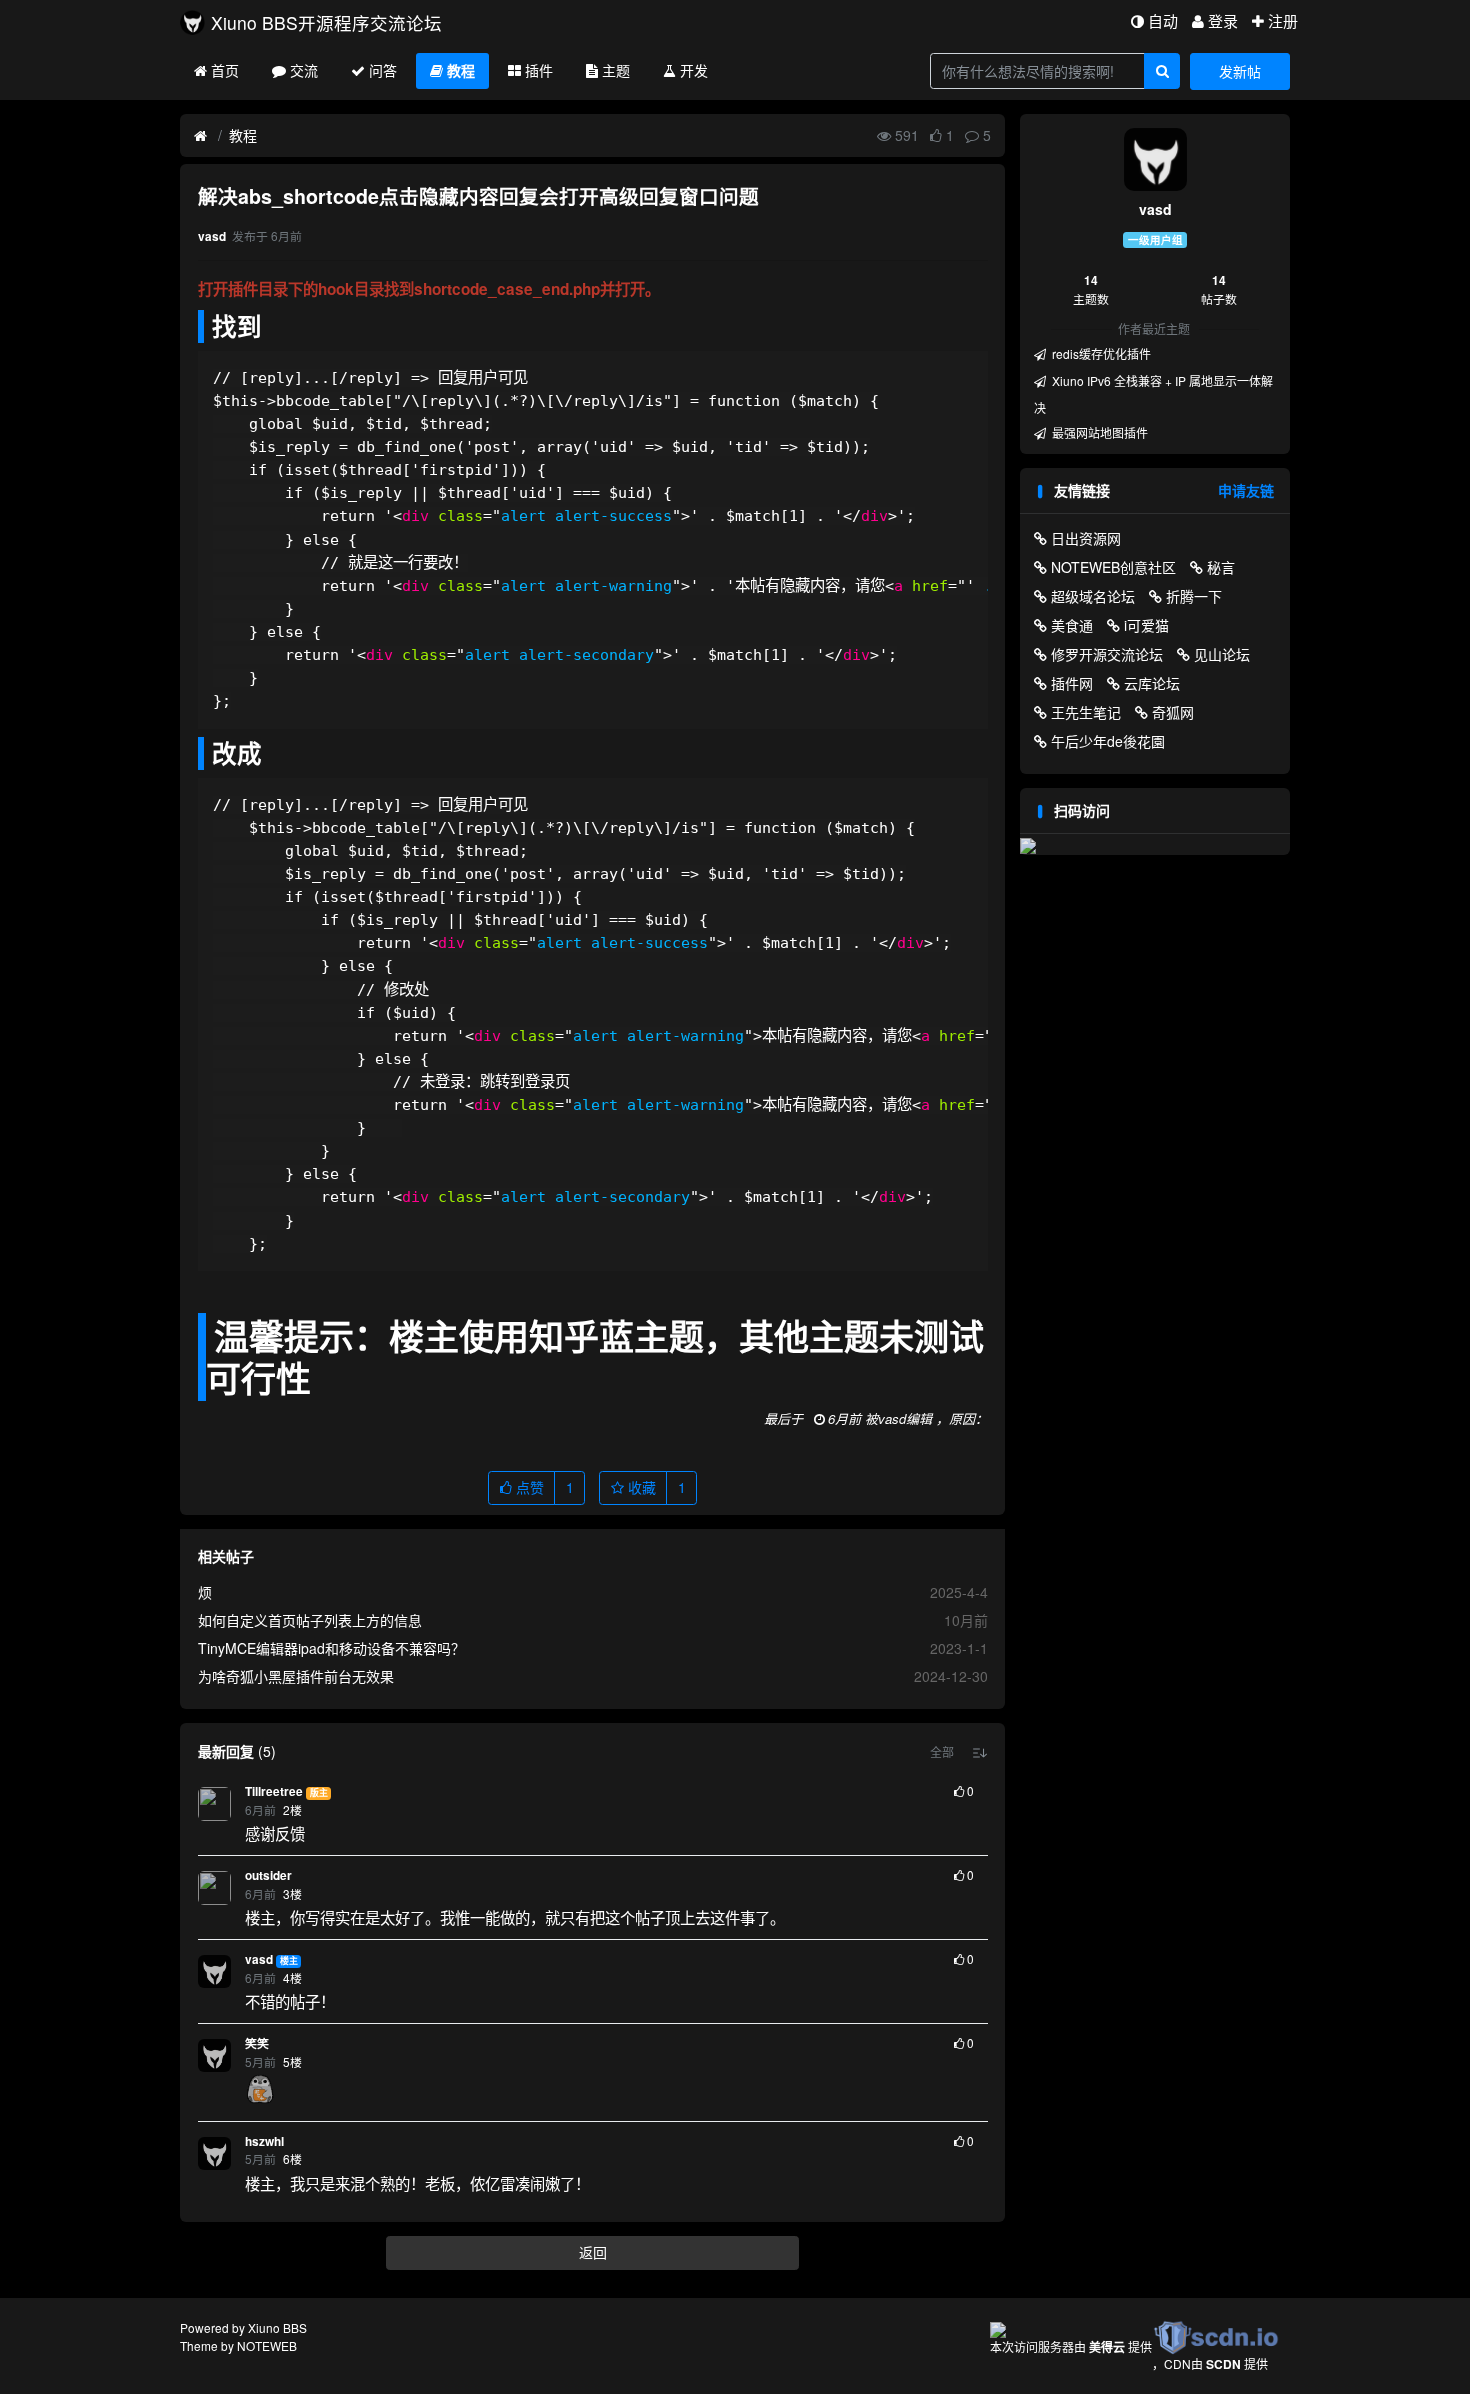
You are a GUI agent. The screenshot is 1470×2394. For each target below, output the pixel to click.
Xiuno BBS (277, 2327)
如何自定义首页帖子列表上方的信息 (310, 1620)
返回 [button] (593, 2252)
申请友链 (1246, 490)
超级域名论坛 (1093, 596)
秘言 (1221, 567)
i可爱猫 (1146, 625)
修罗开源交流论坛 (1107, 654)
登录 (1223, 20)
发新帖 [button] (1240, 71)
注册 (1283, 20)
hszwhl (264, 2141)
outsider (268, 1875)
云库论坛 (1152, 683)
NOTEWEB (267, 2345)
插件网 (1072, 683)
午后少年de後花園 (1108, 741)
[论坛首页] (200, 136)
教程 (461, 70)
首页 (225, 70)
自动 (1163, 20)
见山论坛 (1222, 654)
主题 (616, 70)
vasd (259, 1959)
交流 (304, 70)
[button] (942, 1752)
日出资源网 (1086, 538)
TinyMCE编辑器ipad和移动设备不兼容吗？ (331, 1648)
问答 (383, 70)
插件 (539, 70)
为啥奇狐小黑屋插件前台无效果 (296, 1676)
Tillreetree (274, 1791)
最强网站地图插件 (1098, 432)
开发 (694, 70)
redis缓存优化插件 (1100, 353)
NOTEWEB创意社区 (1113, 567)
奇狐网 (1173, 712)
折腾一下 (1194, 596)
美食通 (1072, 625)
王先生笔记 (1086, 712)
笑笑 (257, 2043)
